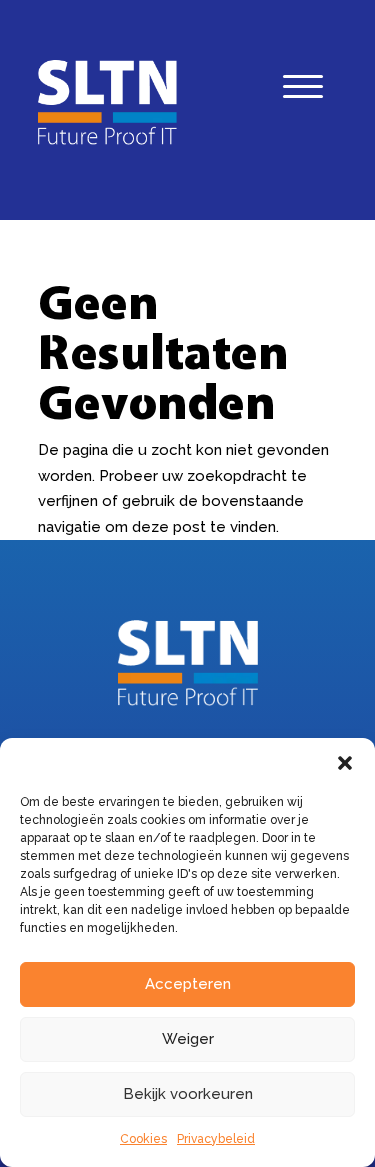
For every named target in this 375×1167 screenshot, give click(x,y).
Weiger (188, 1039)
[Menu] (303, 91)
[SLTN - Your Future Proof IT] (188, 701)
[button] (345, 763)
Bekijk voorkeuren (188, 1094)
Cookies (143, 1139)
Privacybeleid (216, 1139)
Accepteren (188, 984)
